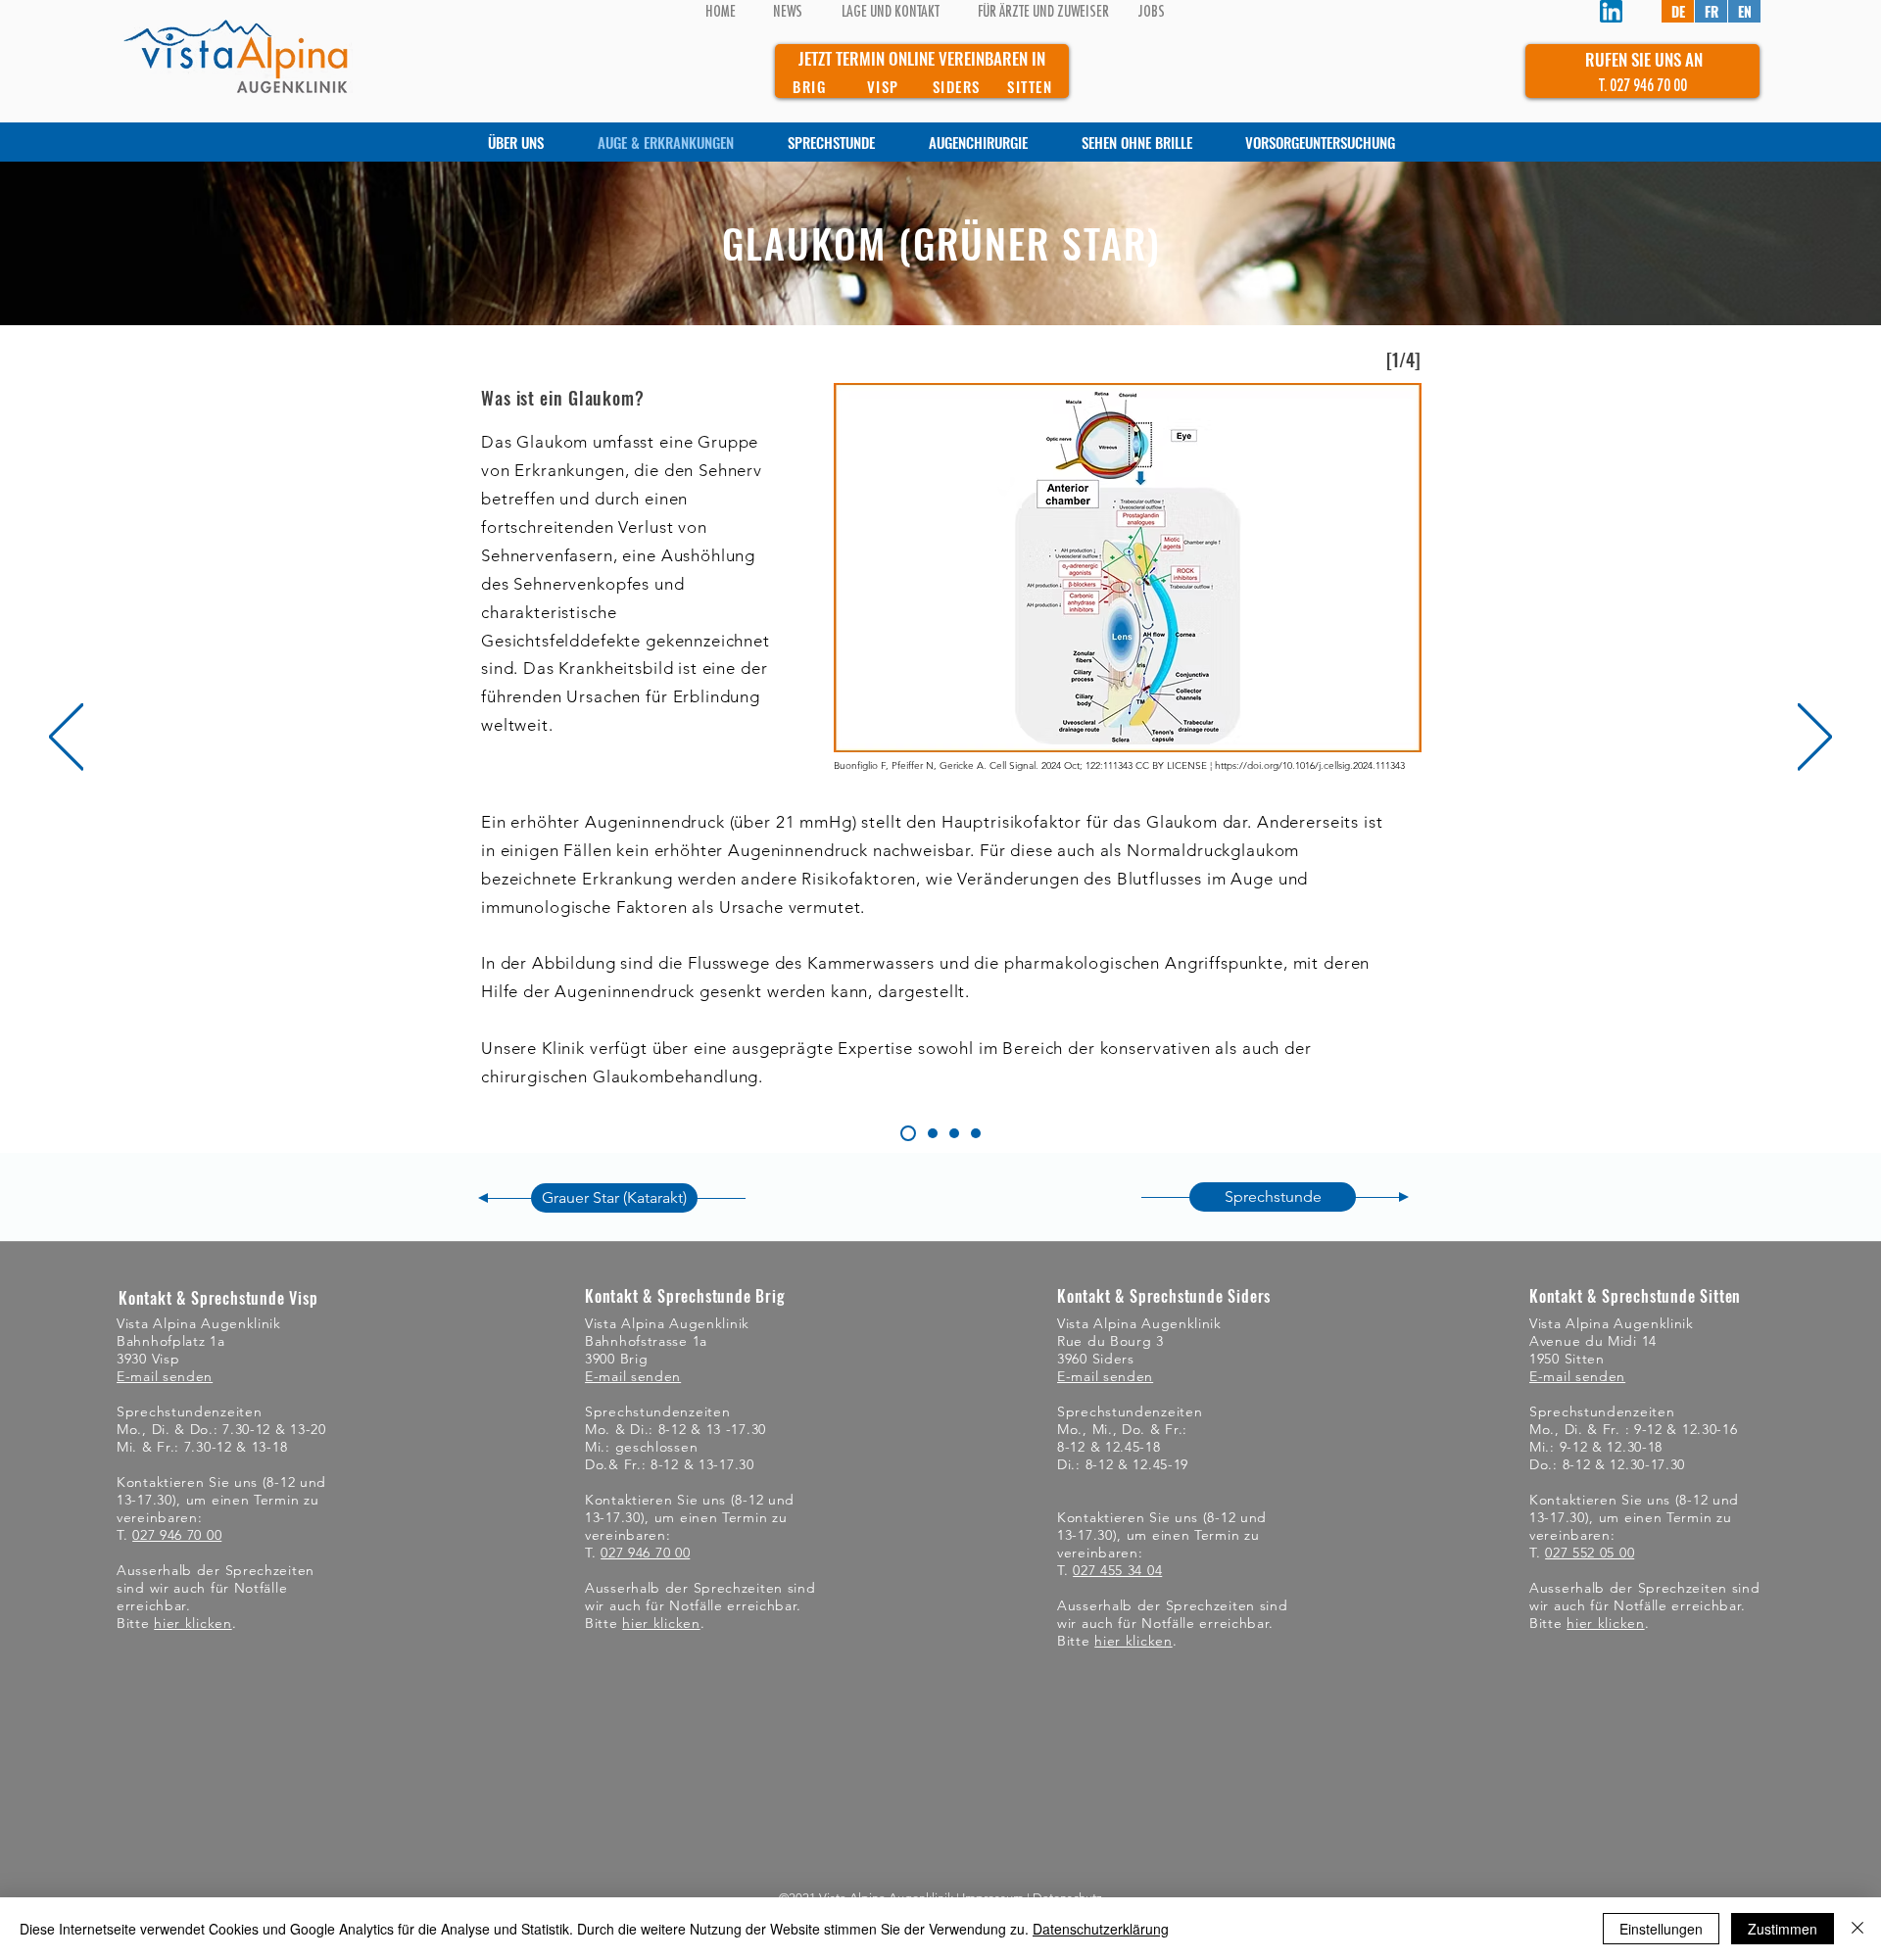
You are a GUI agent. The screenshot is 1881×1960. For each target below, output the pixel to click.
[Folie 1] (908, 1133)
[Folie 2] (954, 1133)
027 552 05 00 (1590, 1553)
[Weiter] (1815, 738)
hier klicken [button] (193, 1623)
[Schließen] (1857, 1929)
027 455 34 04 (1117, 1570)
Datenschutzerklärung (1101, 1929)
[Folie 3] (976, 1133)
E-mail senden (165, 1376)
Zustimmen (1783, 1929)
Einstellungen (1661, 1929)
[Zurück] (66, 738)
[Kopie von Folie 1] (933, 1133)
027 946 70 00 (177, 1535)
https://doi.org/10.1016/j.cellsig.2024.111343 (1310, 765)
